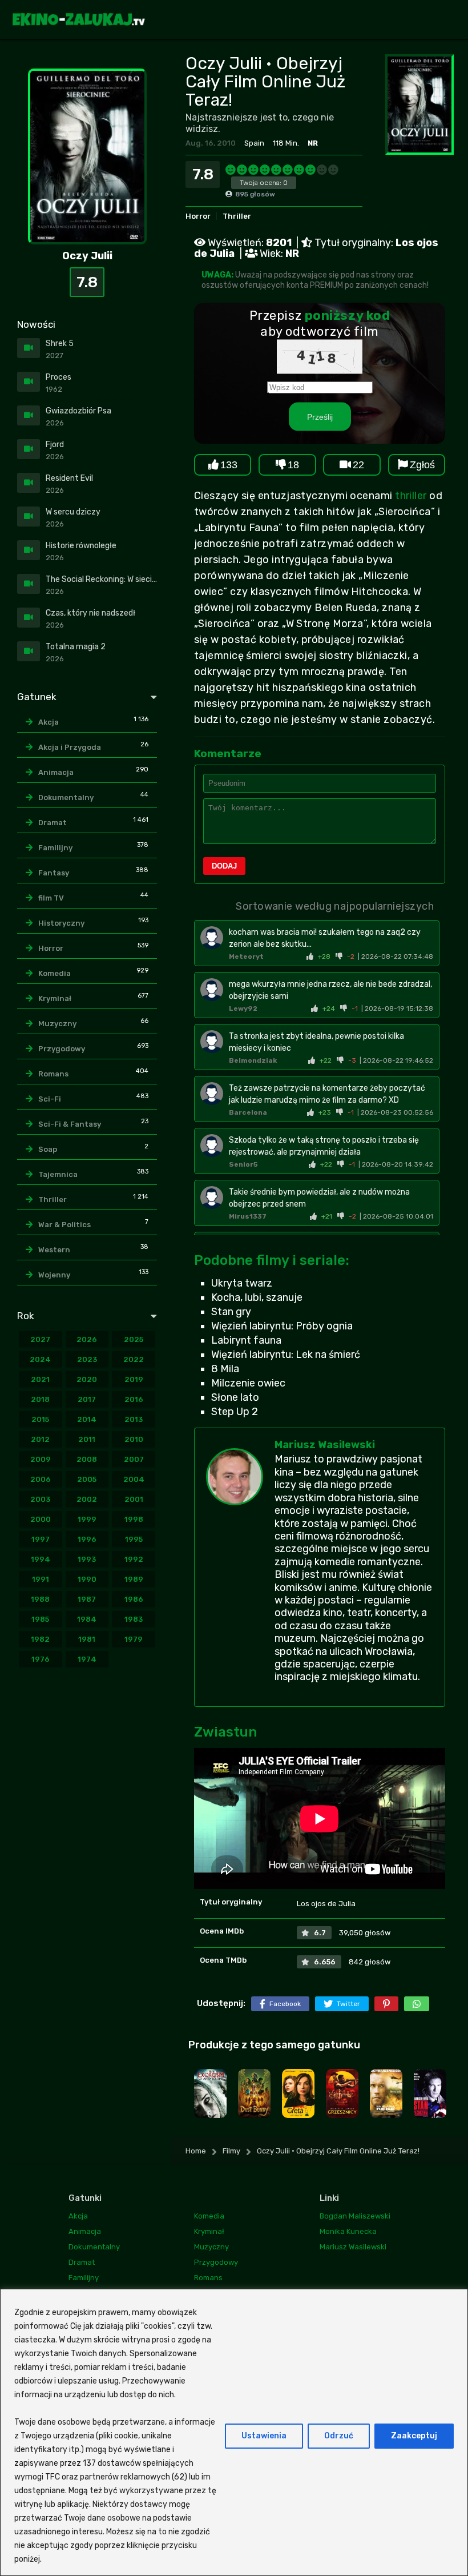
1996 (87, 1539)
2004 (134, 1479)
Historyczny (61, 923)
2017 (87, 1399)
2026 (87, 1339)
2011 (87, 1439)
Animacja (56, 772)
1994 (41, 1559)
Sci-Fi (50, 1099)
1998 (134, 1519)
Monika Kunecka (348, 2231)
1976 (41, 1659)
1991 (41, 1579)
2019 (134, 1379)
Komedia (55, 973)
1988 (40, 1599)
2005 (87, 1479)
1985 (40, 1619)
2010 (134, 1439)
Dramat (53, 823)
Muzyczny (57, 1024)
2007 (134, 1459)
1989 (134, 1579)
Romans (53, 1074)
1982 (40, 1639)
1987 (87, 1599)
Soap (48, 1149)
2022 (134, 1359)
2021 (40, 1379)
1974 (87, 1659)
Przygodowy (62, 1049)
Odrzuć (339, 2436)
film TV (51, 898)
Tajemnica (58, 1174)
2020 (87, 1379)
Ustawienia (264, 2436)
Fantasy (54, 873)
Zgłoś (422, 465)
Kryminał (55, 998)
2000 (41, 1519)
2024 (40, 1359)
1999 (87, 1519)
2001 (134, 1499)
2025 (134, 1339)
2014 (87, 1419)
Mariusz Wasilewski (325, 1445)
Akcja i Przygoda (70, 747)
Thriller (237, 216)
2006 (41, 1479)
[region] (234, 2432)
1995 (134, 1539)
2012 (40, 1439)
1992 (134, 1559)
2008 (87, 1459)
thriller (411, 496)
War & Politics (64, 1225)
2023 (87, 1359)
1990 (87, 1579)
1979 (134, 1639)
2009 (41, 1459)
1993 (87, 1559)
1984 (87, 1619)
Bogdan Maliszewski (355, 2216)
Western (54, 1250)
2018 (40, 1399)
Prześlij (320, 416)
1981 (87, 1639)
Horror (198, 216)
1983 (134, 1619)
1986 (134, 1599)
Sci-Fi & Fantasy (70, 1124)
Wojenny (54, 1275)
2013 (134, 1419)
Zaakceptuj (414, 2436)
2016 (134, 1399)
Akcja (49, 722)
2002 (87, 1499)
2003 (40, 1499)
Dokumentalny (66, 797)
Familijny (55, 848)
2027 (40, 1339)
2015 (40, 1419)
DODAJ (224, 866)
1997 (41, 1539)
